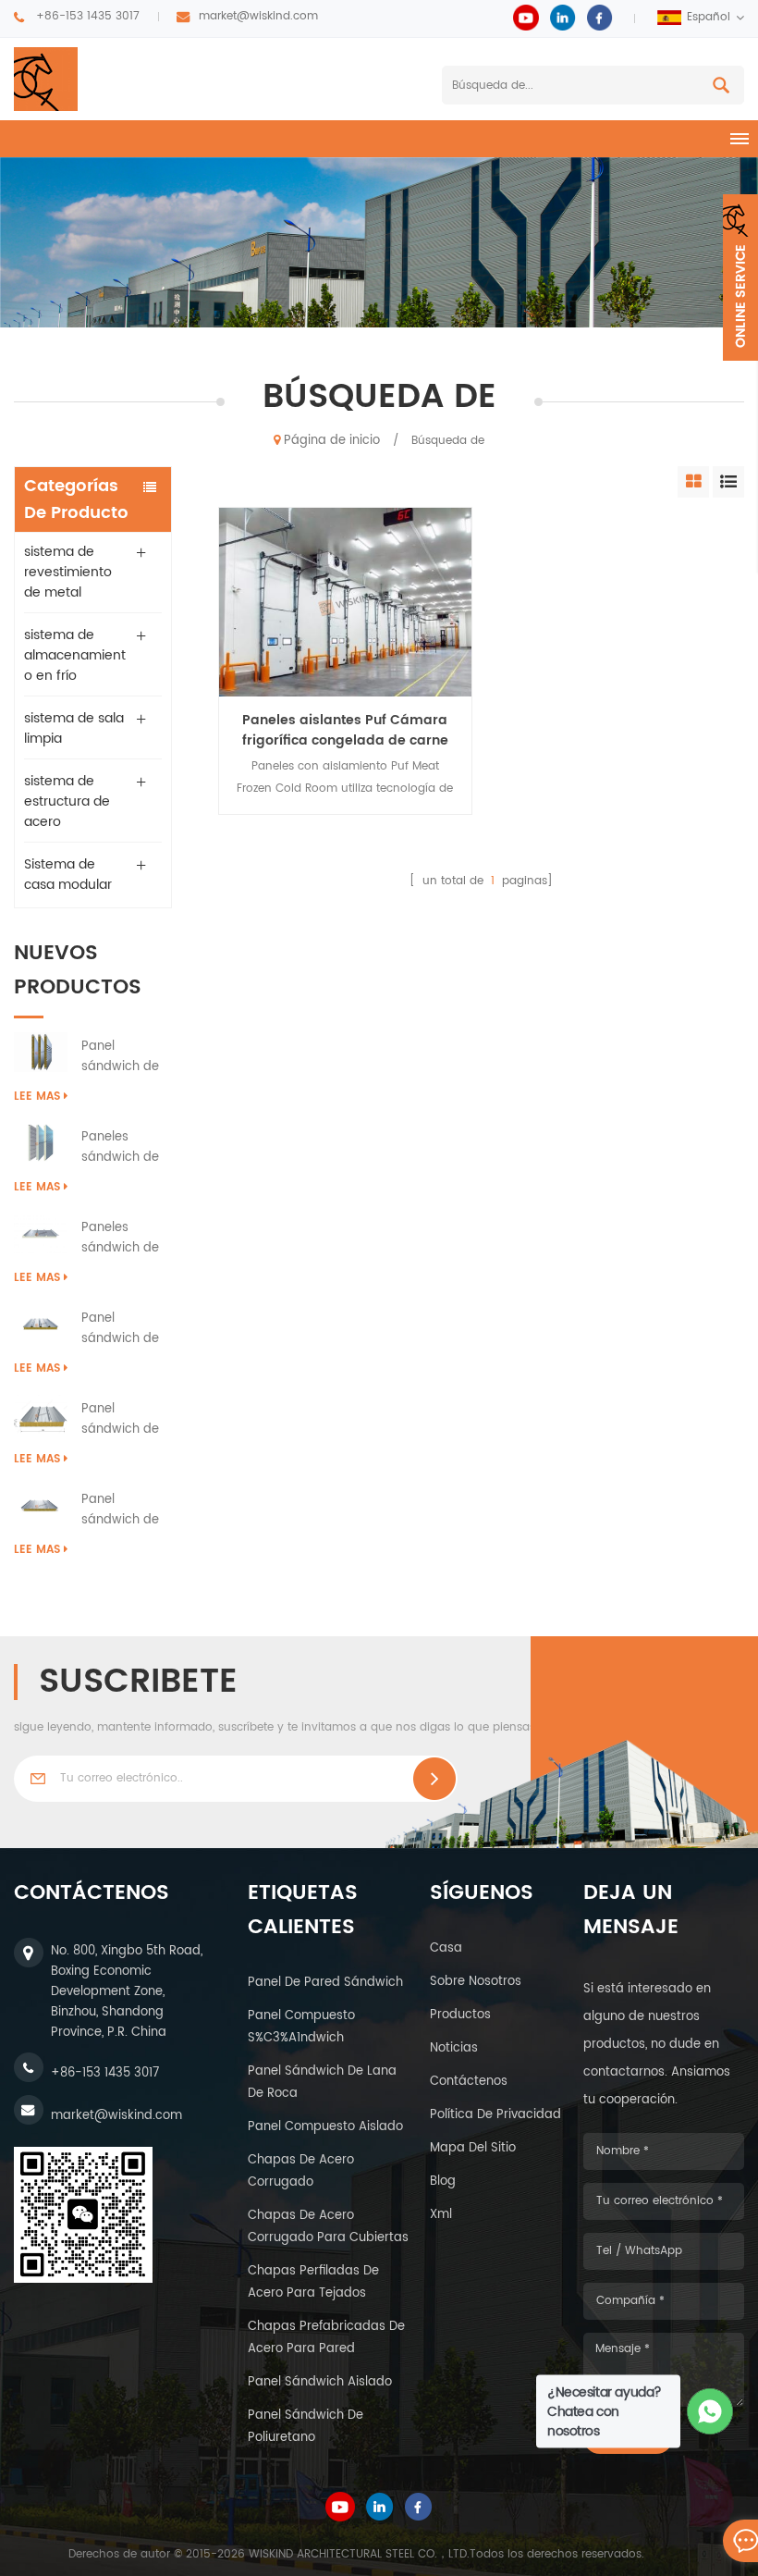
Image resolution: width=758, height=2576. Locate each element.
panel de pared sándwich (325, 1983)
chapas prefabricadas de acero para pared (326, 2338)
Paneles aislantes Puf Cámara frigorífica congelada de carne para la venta (345, 731)
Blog (443, 2182)
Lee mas (37, 1097)
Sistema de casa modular (68, 875)
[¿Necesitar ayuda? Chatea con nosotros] (710, 2412)
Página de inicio (332, 441)
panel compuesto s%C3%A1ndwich (301, 2027)
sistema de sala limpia (74, 728)
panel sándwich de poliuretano (306, 2427)
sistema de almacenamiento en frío (75, 655)
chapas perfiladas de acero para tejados (313, 2282)
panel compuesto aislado (325, 2127)
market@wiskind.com (258, 16)
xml (441, 2215)
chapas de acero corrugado (301, 2171)
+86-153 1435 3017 (88, 16)
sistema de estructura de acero (67, 801)
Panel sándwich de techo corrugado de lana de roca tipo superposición (123, 1420)
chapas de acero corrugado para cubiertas (328, 2227)
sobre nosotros (476, 1982)
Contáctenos (469, 2082)
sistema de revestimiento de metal (68, 572)
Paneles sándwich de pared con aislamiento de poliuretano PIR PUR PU (126, 1148)
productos (460, 2015)
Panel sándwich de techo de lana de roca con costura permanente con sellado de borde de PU (126, 1510)
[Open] (740, 277)
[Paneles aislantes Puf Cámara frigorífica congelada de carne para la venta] (345, 602)
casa (446, 1948)
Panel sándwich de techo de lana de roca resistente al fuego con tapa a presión (126, 1329)
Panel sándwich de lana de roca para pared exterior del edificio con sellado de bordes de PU (122, 1057)
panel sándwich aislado (320, 2382)
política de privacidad (495, 2115)
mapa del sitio (473, 2148)
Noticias (454, 2048)
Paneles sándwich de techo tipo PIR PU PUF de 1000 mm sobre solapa (126, 1239)
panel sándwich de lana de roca (322, 2083)
